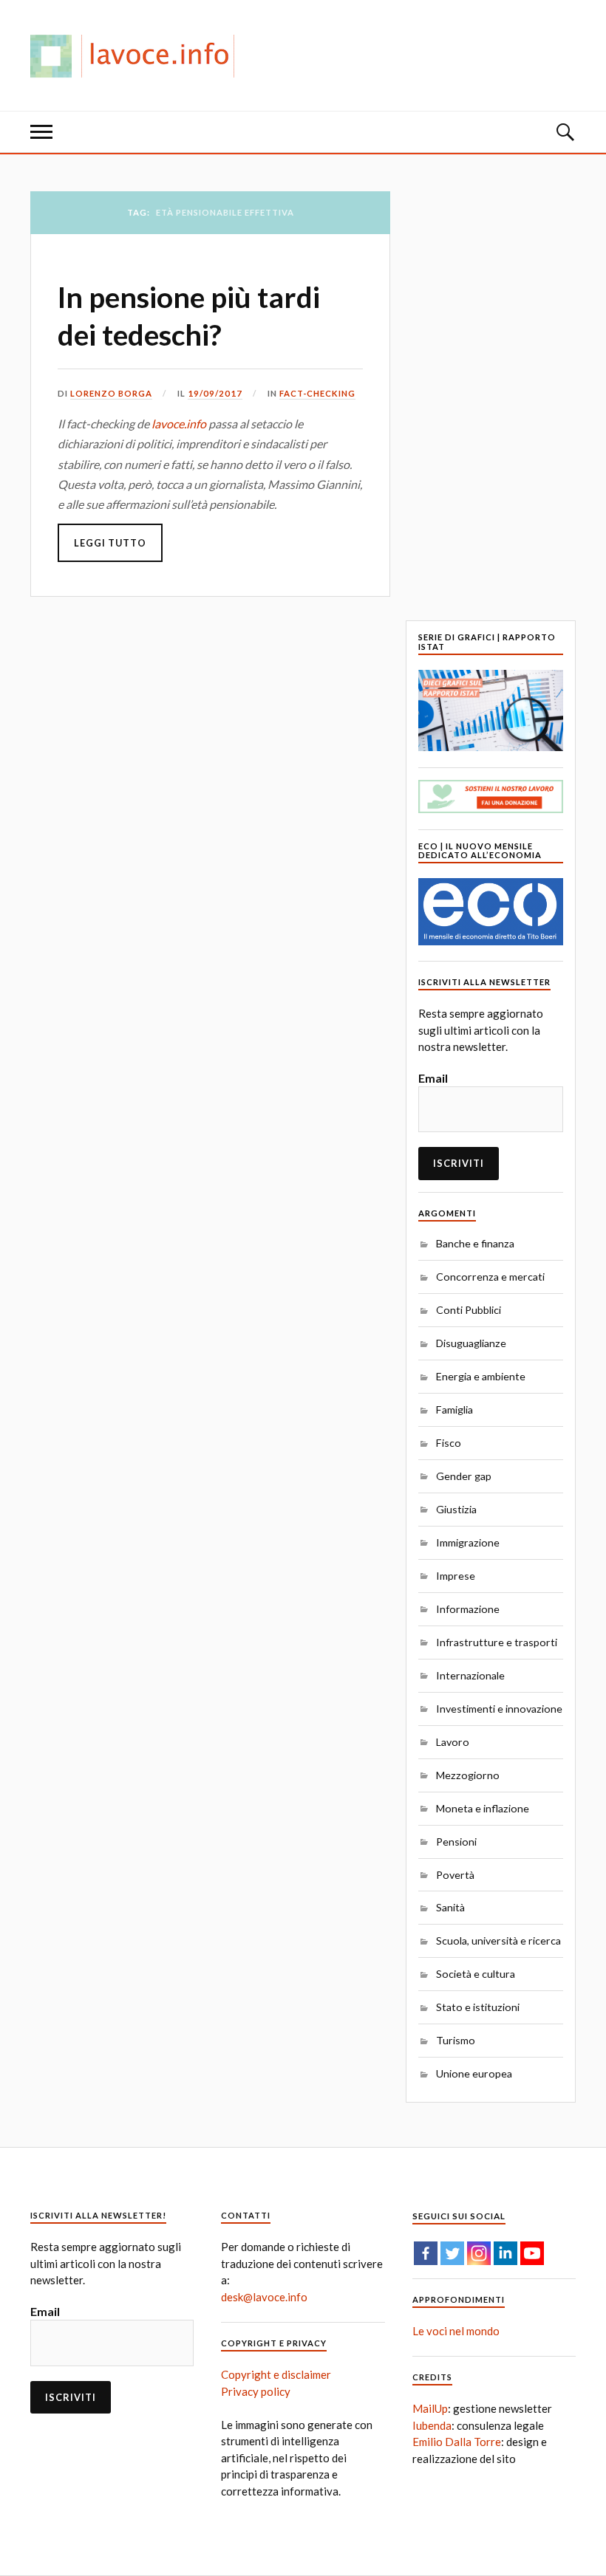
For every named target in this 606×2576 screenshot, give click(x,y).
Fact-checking (317, 393)
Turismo (456, 2040)
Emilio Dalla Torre (457, 2442)
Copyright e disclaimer (276, 2374)
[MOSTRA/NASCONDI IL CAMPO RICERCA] (565, 132)
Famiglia (454, 1409)
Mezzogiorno (468, 1775)
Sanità (450, 1907)
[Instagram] (479, 2253)
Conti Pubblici (469, 1310)
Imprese (456, 1576)
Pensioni (456, 1842)
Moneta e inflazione (483, 1808)
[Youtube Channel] (532, 2253)
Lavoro (453, 1742)
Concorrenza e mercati (490, 1277)
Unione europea (474, 2073)
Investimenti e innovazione (499, 1709)
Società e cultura (476, 1974)
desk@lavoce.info (264, 2297)
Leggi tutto (110, 543)
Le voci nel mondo (456, 2331)
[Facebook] (426, 2253)
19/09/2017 (215, 393)
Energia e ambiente (481, 1376)
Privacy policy (256, 2391)
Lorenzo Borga (111, 393)
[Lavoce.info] (138, 55)
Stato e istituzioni (478, 2007)
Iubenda (432, 2425)
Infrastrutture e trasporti (497, 1642)
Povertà (455, 1875)
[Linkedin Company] (505, 2253)
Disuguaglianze (471, 1343)
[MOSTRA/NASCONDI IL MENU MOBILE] (41, 132)
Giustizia (456, 1509)
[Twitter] (452, 2253)
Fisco (449, 1443)
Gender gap (464, 1476)
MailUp (430, 2408)
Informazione (468, 1609)
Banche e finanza (475, 1243)
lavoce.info (179, 424)
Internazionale (470, 1675)
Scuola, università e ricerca (498, 1940)
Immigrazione (468, 1542)
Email (433, 1078)
